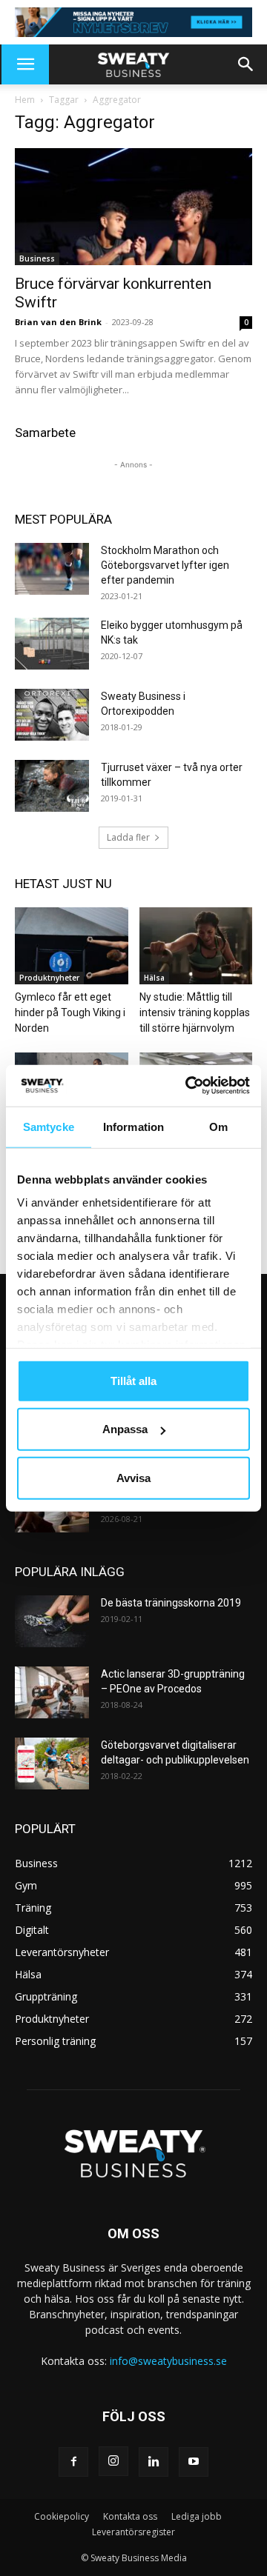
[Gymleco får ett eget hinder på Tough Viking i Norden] (72, 946)
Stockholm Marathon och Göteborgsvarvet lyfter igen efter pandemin (165, 565)
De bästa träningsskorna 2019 (171, 1603)
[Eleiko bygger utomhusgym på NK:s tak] (52, 644)
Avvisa (133, 1477)
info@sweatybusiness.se (168, 2361)
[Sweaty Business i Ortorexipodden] (52, 715)
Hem (25, 100)
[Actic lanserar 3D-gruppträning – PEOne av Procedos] (52, 1692)
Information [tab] (133, 1126)
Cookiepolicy (62, 2516)
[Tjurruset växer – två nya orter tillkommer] (52, 786)
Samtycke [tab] (49, 1126)
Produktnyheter (49, 978)
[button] (25, 64)
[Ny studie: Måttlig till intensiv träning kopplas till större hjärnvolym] (196, 946)
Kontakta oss (130, 2516)
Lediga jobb (197, 2516)
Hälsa (154, 978)
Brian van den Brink (58, 322)
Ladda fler (128, 837)
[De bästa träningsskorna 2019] (52, 1621)
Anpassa (125, 1429)
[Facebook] (73, 2462)
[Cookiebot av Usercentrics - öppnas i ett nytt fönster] (188, 1086)
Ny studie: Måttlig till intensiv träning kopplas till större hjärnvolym (195, 1012)
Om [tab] (218, 1126)
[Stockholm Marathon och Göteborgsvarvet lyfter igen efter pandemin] (52, 569)
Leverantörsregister (133, 2532)
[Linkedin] (154, 2462)
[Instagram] (113, 2461)
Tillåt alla (133, 1380)
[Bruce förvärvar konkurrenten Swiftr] (133, 207)
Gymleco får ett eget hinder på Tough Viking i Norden (70, 1012)
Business (37, 258)
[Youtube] (194, 2462)
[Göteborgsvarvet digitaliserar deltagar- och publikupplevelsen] (52, 1764)
